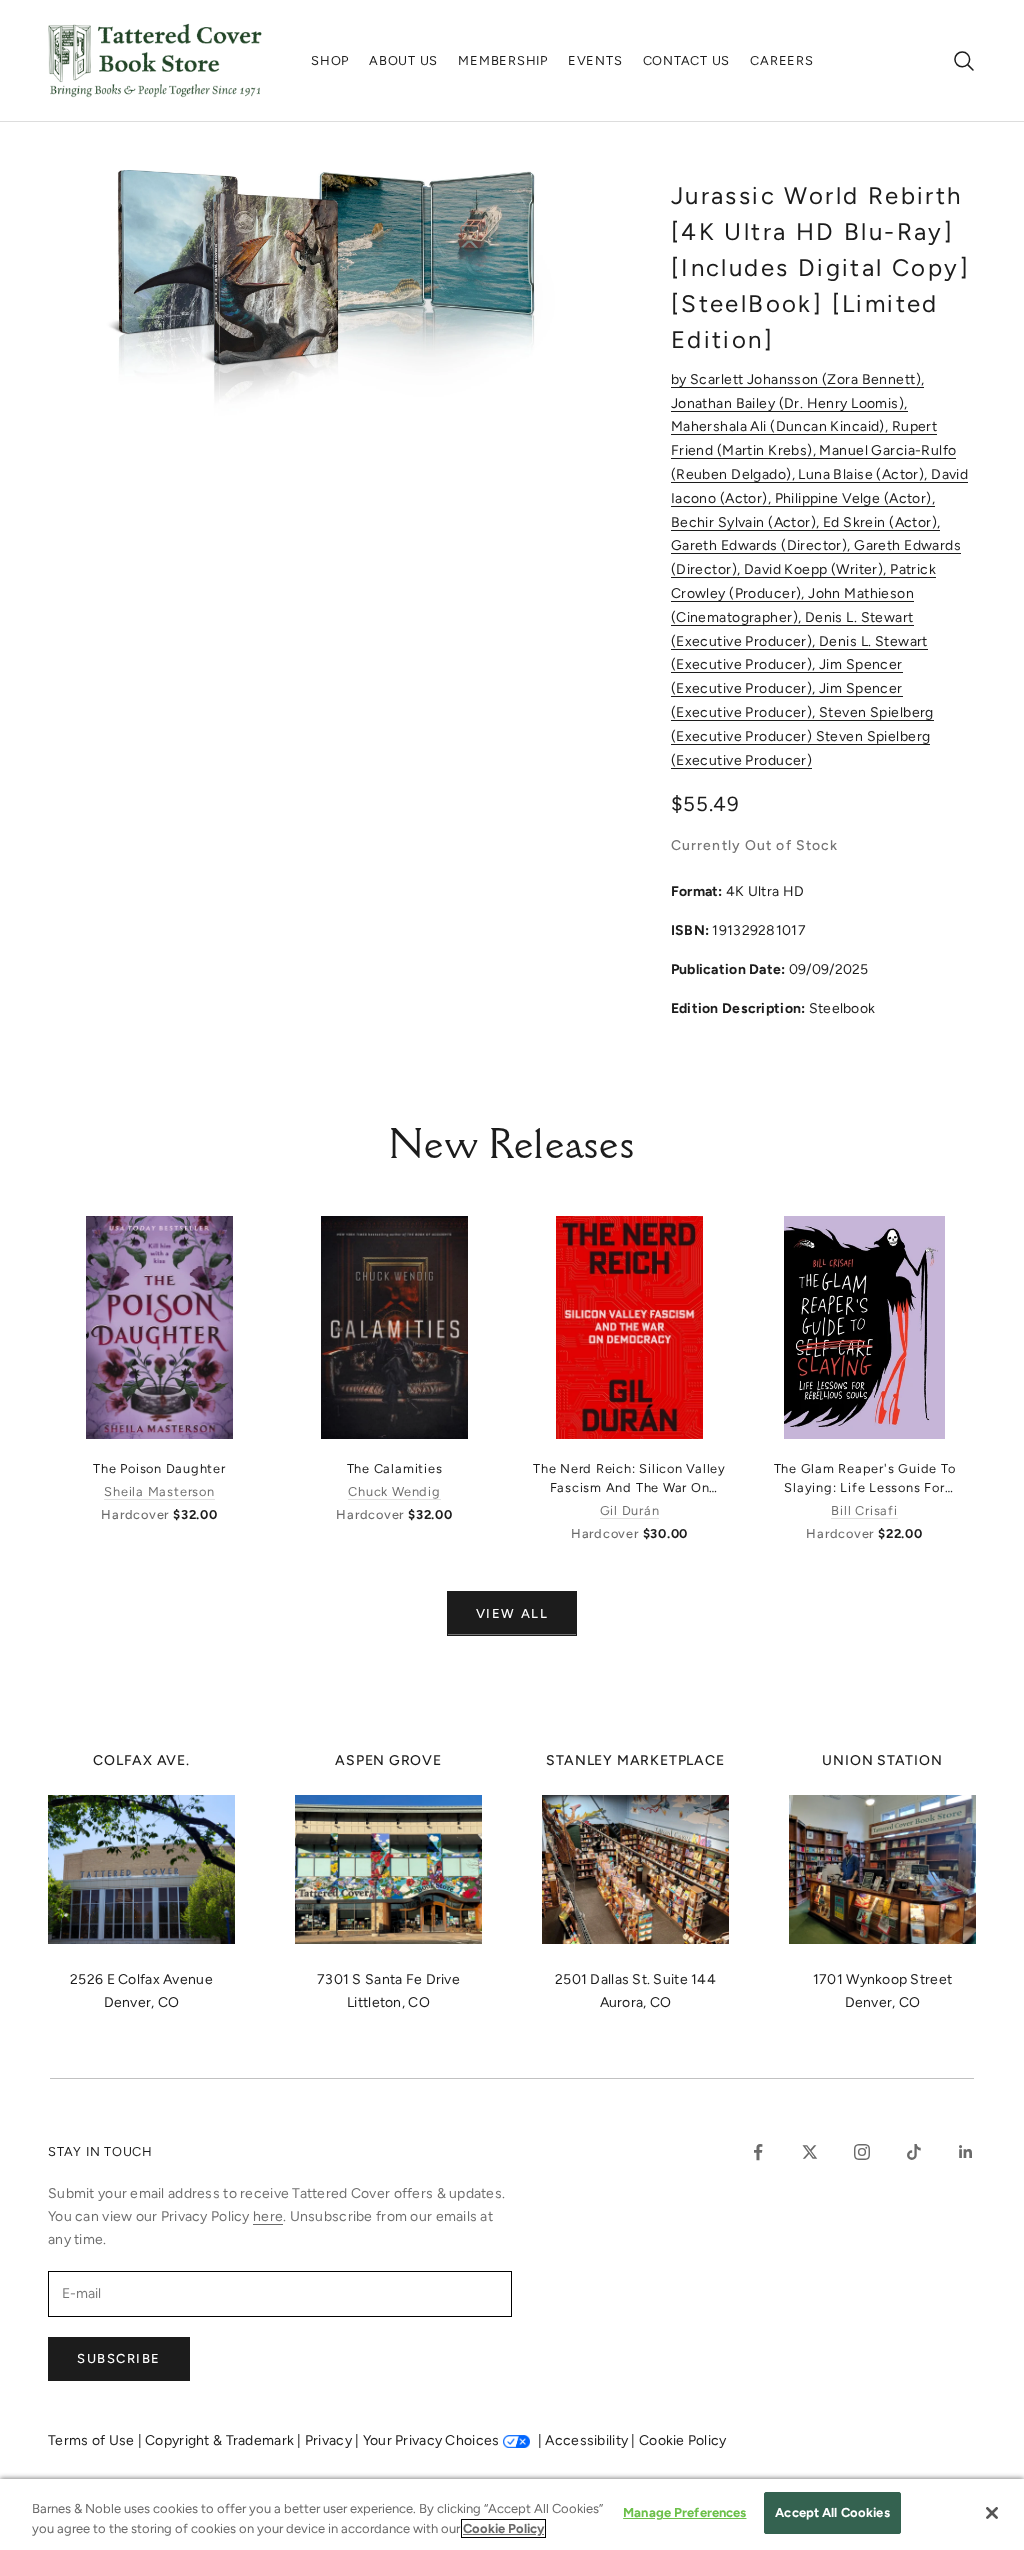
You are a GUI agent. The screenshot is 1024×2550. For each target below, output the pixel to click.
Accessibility (588, 2440)
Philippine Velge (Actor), (855, 498)
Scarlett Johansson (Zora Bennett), (807, 379)
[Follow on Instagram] (862, 2152)
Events (595, 60)
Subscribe (119, 2358)
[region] (512, 2514)
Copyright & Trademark (221, 2440)
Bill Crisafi (864, 1510)
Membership (503, 60)
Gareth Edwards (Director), (762, 545)
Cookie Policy (683, 2440)
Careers (781, 60)
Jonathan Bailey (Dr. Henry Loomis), (789, 403)
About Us (403, 60)
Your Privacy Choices (431, 2440)
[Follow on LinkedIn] (966, 2152)
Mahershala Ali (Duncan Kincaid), (781, 426)
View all (512, 1613)
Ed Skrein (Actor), (882, 522)
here (268, 2216)
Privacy (330, 2440)
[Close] (992, 2513)
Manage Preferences (684, 2512)
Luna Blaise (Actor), (864, 474)
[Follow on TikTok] (914, 2152)
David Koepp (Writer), (817, 569)
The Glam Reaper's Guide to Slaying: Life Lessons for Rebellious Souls (865, 1479)
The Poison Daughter (159, 1468)
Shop (330, 60)
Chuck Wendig (394, 1491)
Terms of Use (93, 2440)
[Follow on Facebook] (758, 2152)
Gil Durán (630, 1510)
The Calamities (395, 1468)
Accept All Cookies (832, 2512)
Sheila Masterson (159, 1491)
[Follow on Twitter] (810, 2152)
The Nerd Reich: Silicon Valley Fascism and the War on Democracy (629, 1479)
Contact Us (687, 60)
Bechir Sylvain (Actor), (747, 522)
